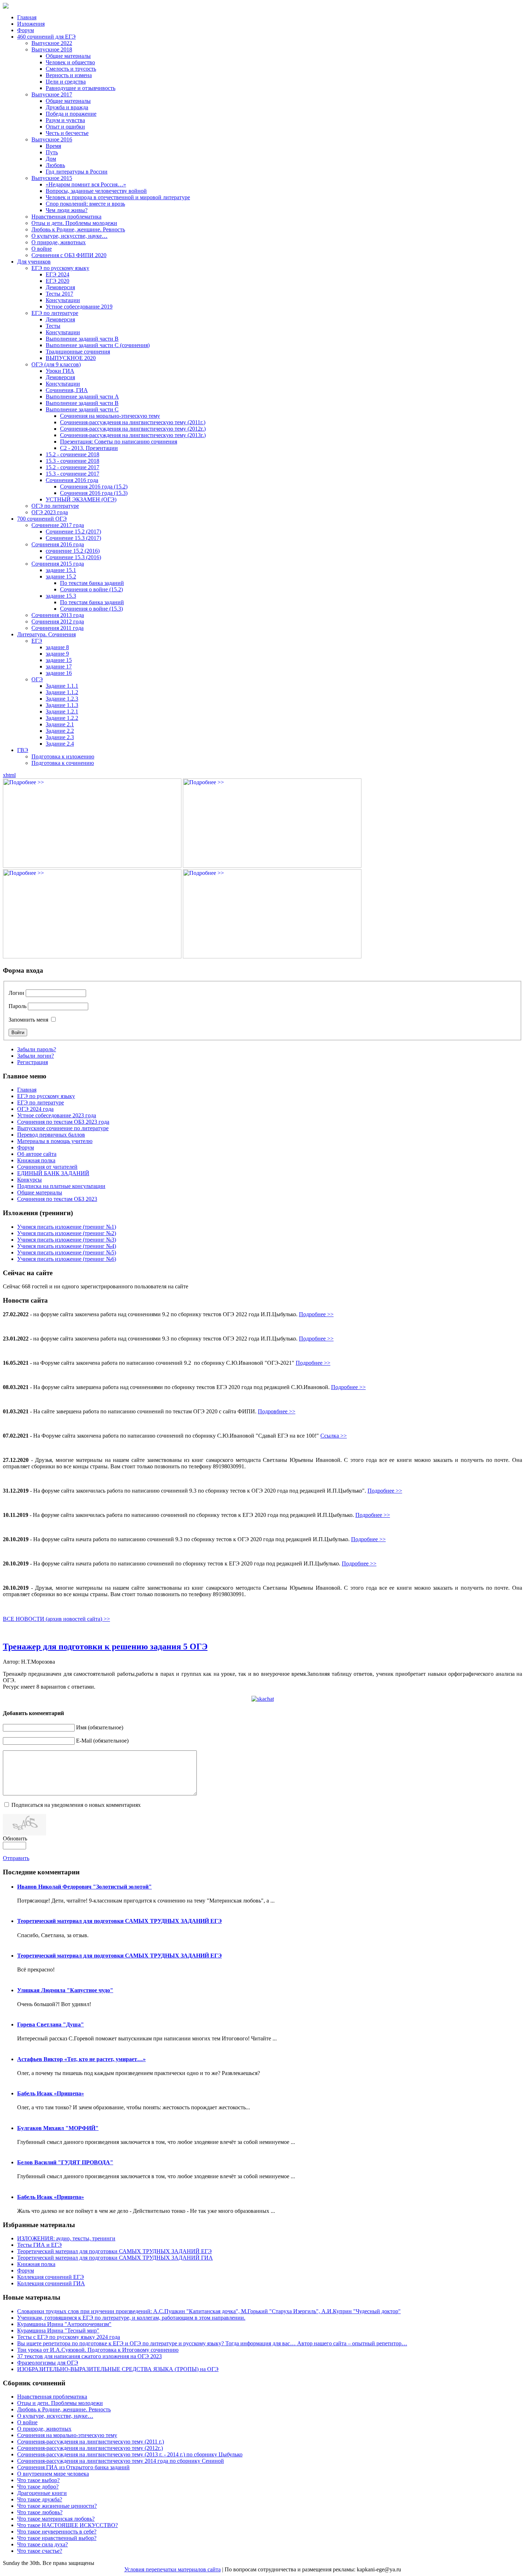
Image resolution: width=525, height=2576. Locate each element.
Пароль (17, 1006)
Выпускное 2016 (52, 139)
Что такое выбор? (38, 2480)
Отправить (16, 1858)
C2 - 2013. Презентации (89, 448)
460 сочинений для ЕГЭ (46, 37)
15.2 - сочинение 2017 (72, 467)
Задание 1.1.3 (62, 705)
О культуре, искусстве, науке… (69, 236)
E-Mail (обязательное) (102, 1741)
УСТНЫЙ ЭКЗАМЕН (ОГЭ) (81, 499)
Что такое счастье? (40, 2551)
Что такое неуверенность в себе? (57, 2532)
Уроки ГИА (60, 371)
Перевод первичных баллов (51, 1135)
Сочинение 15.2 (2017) (73, 532)
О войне (42, 249)
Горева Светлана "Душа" (51, 2024)
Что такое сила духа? (42, 2544)
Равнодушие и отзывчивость (81, 88)
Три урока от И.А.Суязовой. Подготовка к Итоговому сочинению (98, 2350)
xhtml (9, 775)
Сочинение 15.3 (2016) (73, 557)
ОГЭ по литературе (55, 506)
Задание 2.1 (60, 724)
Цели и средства (66, 82)
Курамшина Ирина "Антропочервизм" (64, 2324)
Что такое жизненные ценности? (57, 2506)
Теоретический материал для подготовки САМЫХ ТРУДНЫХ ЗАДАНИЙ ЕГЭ (119, 1921)
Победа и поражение (71, 114)
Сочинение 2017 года (58, 525)
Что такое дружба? (40, 2499)
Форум (26, 30)
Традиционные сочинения (78, 352)
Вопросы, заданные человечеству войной (96, 191)
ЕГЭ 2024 (57, 274)
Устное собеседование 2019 (79, 307)
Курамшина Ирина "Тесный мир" (58, 2331)
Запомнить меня (28, 1020)
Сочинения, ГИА (67, 390)
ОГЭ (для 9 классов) (56, 364)
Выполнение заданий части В (82, 339)
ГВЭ (23, 750)
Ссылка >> (334, 1436)
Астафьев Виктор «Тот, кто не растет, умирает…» (81, 2059)
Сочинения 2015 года (58, 564)
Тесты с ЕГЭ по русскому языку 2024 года (69, 2337)
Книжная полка (36, 1160)
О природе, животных (59, 242)
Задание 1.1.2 (62, 692)
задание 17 (59, 666)
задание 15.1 (61, 570)
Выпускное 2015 (52, 178)
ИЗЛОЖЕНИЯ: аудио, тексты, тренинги (66, 2238)
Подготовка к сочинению (63, 763)
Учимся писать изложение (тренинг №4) (67, 1246)
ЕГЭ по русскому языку (60, 268)
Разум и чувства (65, 120)
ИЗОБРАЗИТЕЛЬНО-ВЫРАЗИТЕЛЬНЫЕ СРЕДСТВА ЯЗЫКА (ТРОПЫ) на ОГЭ (118, 2369)
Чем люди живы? (67, 210)
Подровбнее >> (277, 1411)
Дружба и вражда (67, 107)
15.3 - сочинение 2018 (72, 461)
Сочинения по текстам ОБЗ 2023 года (63, 1122)
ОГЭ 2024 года (35, 1109)
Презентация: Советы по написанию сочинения (119, 442)
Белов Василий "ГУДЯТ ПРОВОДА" (65, 2162)
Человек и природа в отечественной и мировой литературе (118, 197)
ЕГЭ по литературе (55, 313)
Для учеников (34, 262)
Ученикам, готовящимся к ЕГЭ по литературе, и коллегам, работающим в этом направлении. (131, 2318)
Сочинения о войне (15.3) (91, 609)
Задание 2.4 (60, 744)
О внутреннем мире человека (53, 2474)
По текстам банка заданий (92, 583)
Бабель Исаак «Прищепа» (51, 2093)
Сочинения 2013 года (58, 615)
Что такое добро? (38, 2487)
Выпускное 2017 (52, 94)
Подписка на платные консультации (61, 1186)
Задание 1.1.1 (62, 686)
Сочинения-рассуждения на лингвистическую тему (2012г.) (133, 429)
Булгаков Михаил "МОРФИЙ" (58, 2128)
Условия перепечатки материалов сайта (172, 2569)
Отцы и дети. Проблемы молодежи (74, 223)
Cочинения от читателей (47, 1167)
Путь (52, 152)
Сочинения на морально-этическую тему (110, 416)
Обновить (15, 1838)
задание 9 (57, 654)
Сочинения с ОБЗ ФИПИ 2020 (69, 255)
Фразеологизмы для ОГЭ (48, 2363)
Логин (16, 993)
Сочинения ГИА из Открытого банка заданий (73, 2467)
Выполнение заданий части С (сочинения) (98, 345)
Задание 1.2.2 (62, 718)
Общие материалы (68, 56)
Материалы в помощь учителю (55, 1141)
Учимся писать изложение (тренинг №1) (67, 1227)
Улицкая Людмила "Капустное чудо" (65, 1990)
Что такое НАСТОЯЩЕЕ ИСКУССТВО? (67, 2525)
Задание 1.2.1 (62, 711)
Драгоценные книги (42, 2493)
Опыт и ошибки (65, 127)
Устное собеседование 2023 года (57, 1115)
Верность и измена (69, 75)
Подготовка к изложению (63, 756)
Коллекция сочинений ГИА (51, 2283)
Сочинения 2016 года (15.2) (94, 487)
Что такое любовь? (40, 2512)
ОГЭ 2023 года (50, 512)
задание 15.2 (61, 577)
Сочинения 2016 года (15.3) (94, 493)
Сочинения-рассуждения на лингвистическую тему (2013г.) (133, 435)
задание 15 (59, 660)
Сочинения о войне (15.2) (91, 589)
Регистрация (32, 1062)
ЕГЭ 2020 (57, 281)
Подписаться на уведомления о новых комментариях (76, 1805)
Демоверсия (60, 287)
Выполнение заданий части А (82, 397)
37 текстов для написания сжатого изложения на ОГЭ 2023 (89, 2356)
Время (53, 146)
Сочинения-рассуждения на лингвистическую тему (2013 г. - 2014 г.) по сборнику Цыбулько (130, 2454)
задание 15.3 (61, 596)
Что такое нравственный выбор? (57, 2538)
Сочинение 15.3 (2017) (73, 538)
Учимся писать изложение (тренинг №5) (67, 1252)
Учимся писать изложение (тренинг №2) (67, 1233)
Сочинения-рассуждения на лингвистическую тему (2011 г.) (91, 2442)
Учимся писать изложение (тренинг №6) (67, 1259)
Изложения (31, 24)
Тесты (53, 326)
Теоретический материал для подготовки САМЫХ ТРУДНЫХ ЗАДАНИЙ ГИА (115, 2258)
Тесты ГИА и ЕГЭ (39, 2245)
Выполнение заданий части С (82, 409)
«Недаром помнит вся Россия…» (86, 184)
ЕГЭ (37, 641)
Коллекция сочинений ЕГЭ (51, 2277)
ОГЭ (37, 679)
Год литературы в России (77, 172)
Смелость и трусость (71, 69)
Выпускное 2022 (52, 43)
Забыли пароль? (37, 1049)
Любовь (55, 165)
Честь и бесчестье (67, 133)
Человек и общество (70, 62)
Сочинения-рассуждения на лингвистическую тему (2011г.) (133, 422)
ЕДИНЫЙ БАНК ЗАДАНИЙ (53, 1173)
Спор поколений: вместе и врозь (85, 204)
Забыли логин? (36, 1056)
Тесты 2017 (59, 294)
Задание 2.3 (60, 737)
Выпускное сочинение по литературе (63, 1128)
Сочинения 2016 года (72, 480)
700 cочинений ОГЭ (42, 519)
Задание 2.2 (60, 731)
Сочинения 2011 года (57, 628)
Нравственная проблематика (66, 217)
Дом (51, 159)
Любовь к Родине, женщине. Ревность (78, 229)
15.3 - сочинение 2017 (72, 474)
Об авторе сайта (37, 1154)
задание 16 (59, 673)
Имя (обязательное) (100, 1727)
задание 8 (57, 647)
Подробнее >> (316, 1314)
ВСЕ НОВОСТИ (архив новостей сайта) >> (56, 1619)
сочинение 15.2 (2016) (73, 551)
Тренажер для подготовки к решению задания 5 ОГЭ (105, 1647)
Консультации (63, 300)
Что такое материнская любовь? (56, 2519)
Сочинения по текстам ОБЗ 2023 (57, 1199)
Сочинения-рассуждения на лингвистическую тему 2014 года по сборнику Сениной (121, 2461)
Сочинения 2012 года (58, 622)
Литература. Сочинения (46, 634)
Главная (27, 17)
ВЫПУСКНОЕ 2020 (71, 358)
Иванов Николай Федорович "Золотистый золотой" (84, 1887)
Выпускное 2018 (52, 49)
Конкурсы (29, 1180)
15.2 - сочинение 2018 (72, 454)
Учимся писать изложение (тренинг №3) (67, 1240)
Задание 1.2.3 (62, 699)
